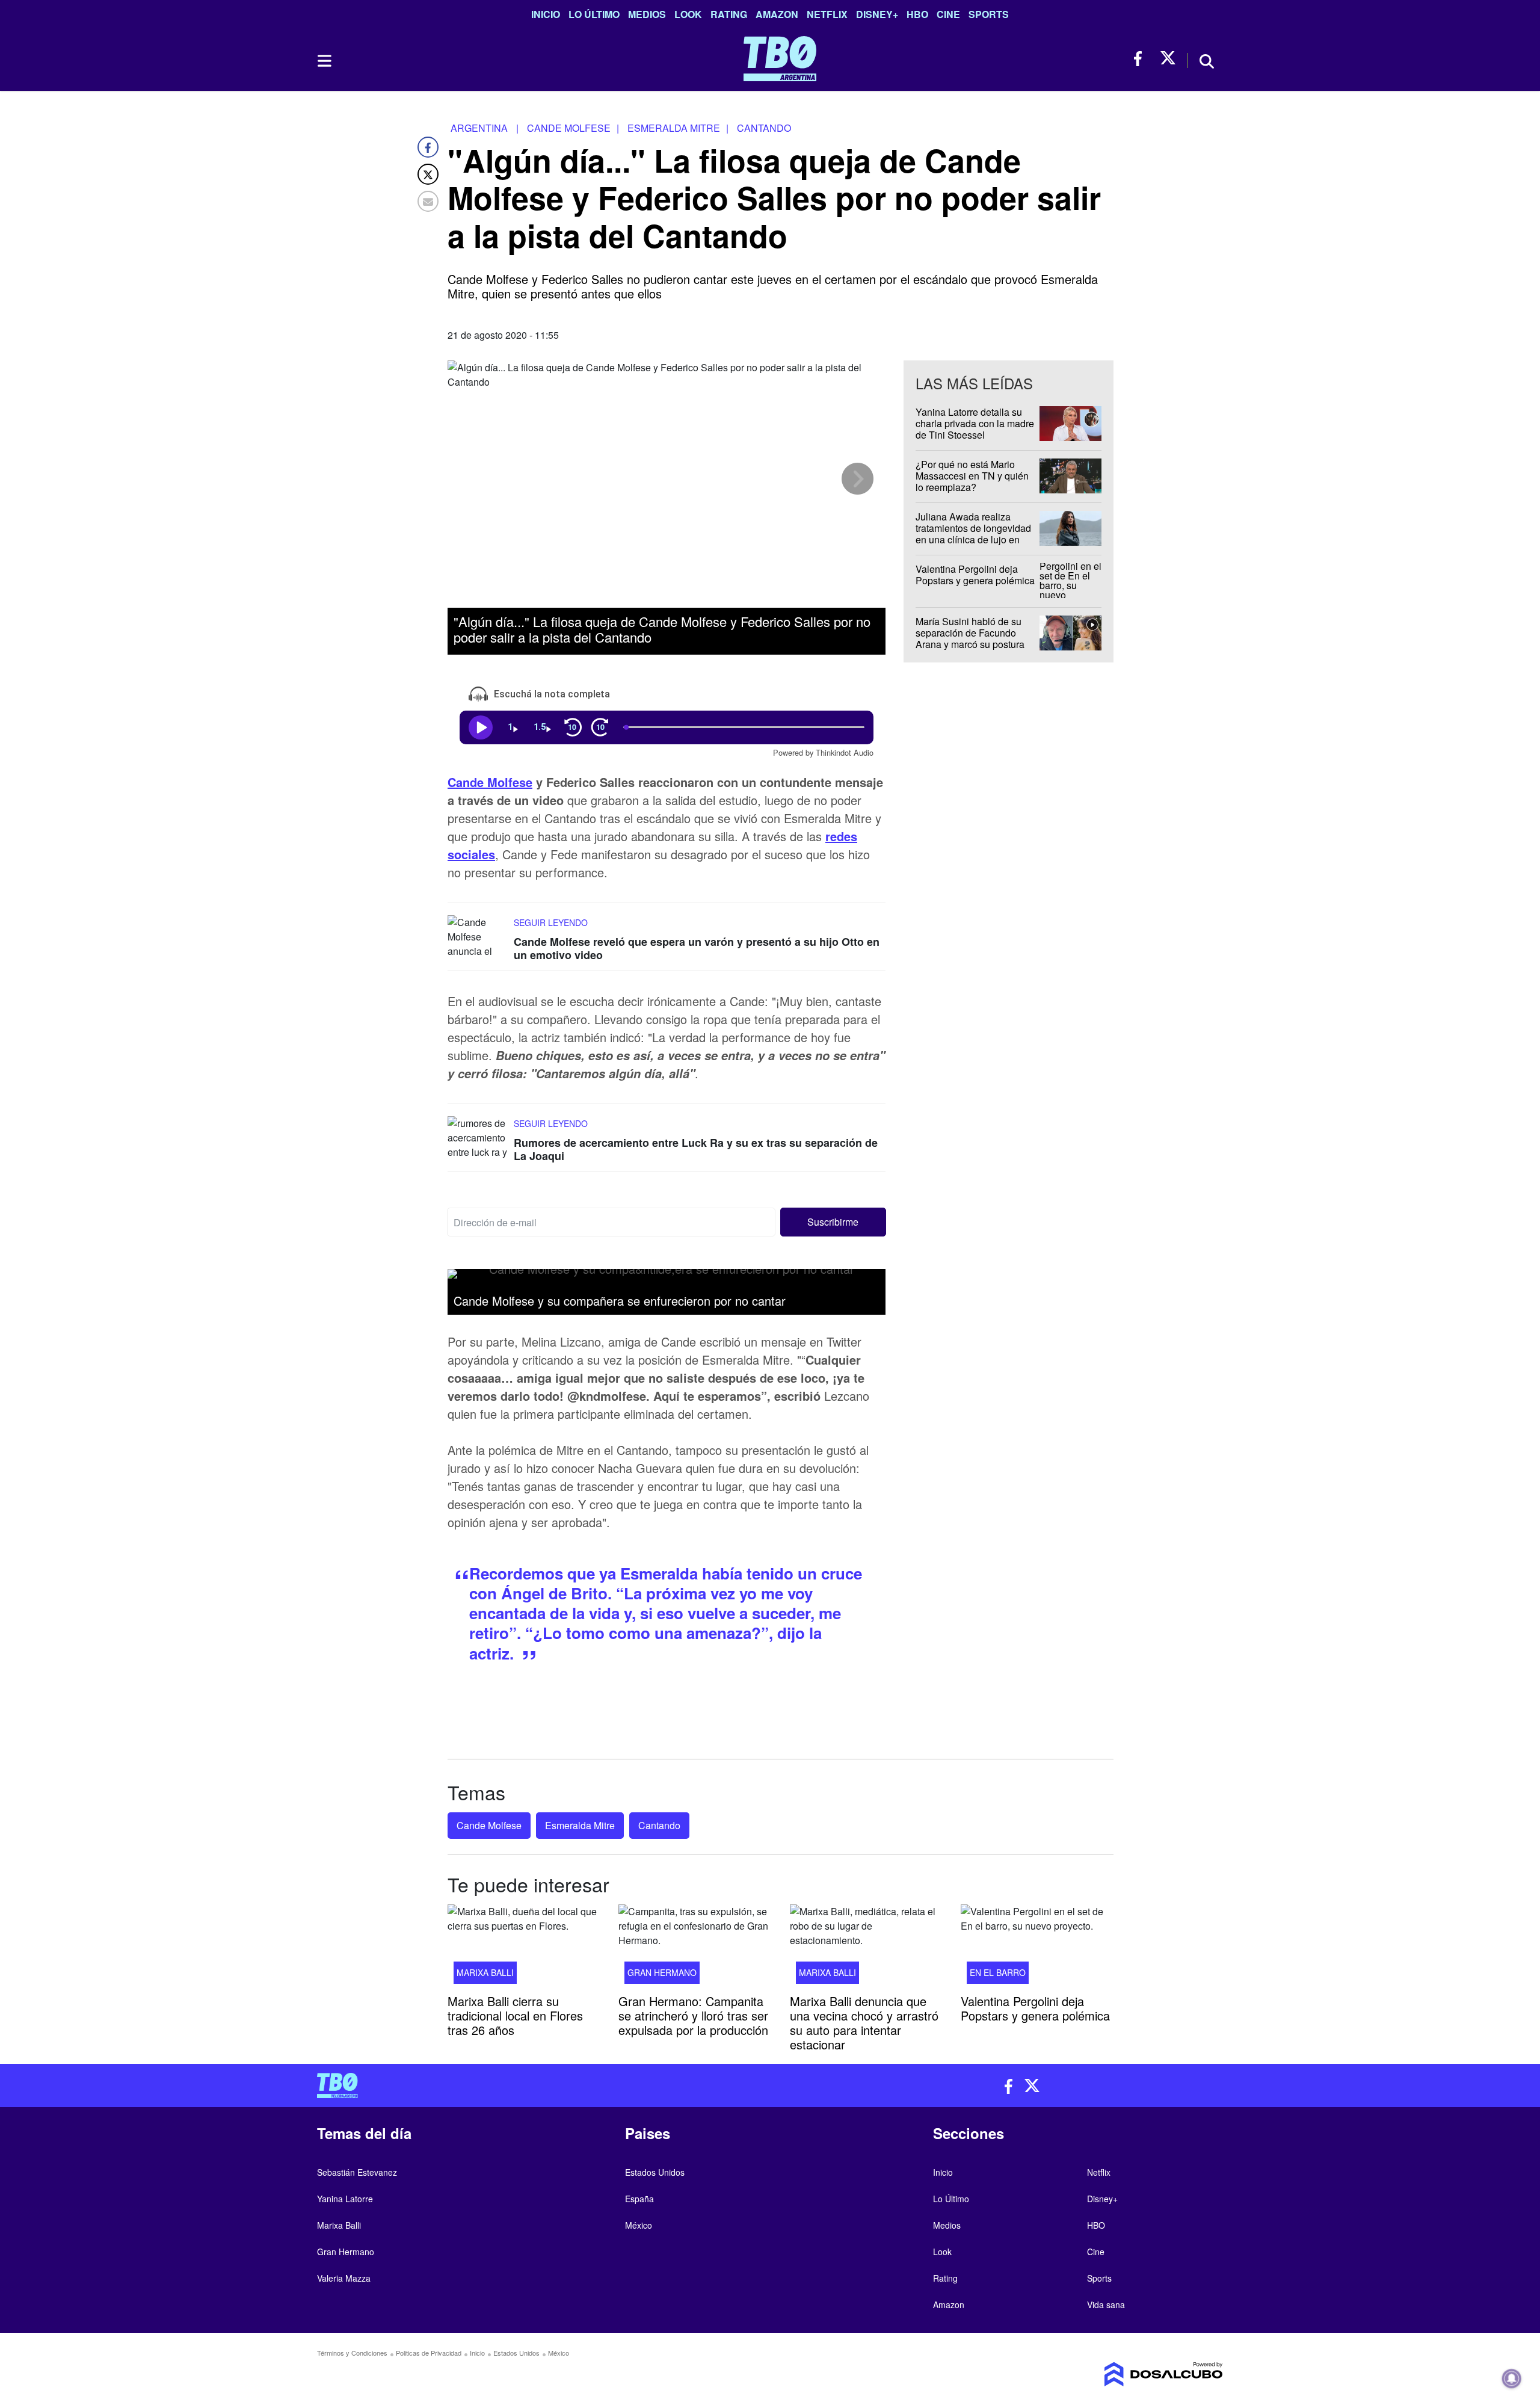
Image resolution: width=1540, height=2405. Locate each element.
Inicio (546, 14)
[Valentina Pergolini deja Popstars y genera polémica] (1037, 1948)
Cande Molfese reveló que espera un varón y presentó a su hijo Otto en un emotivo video (697, 948)
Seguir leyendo (551, 922)
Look (688, 14)
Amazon (777, 14)
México (639, 2225)
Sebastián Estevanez (357, 2172)
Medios (647, 14)
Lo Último (594, 14)
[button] (833, 1223)
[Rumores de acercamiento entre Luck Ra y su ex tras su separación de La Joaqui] (478, 1139)
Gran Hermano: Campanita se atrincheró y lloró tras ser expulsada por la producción (693, 2015)
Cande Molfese (490, 782)
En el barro (998, 1972)
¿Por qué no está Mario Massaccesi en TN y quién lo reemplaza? (972, 476)
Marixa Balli (485, 1972)
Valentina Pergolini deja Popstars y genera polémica (975, 575)
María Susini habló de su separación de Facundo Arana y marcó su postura (970, 633)
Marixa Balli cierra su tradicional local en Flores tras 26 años (515, 2015)
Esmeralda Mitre (580, 1825)
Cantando (659, 1825)
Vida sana (1106, 2305)
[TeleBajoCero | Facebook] (1141, 59)
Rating (729, 14)
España (639, 2199)
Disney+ (877, 14)
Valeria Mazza (344, 2278)
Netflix (827, 14)
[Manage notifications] (1512, 2379)
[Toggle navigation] (324, 61)
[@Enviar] (428, 201)
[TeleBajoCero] (539, 2085)
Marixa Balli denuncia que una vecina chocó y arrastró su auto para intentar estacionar (864, 2023)
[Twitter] (428, 174)
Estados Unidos (655, 2172)
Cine (948, 14)
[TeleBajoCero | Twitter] (1168, 59)
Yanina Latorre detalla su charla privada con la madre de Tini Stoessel (975, 423)
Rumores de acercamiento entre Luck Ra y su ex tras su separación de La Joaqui (696, 1149)
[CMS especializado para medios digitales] (1116, 2374)
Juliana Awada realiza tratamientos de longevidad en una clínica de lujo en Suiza (973, 534)
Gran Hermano (662, 1972)
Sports (989, 14)
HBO (917, 14)
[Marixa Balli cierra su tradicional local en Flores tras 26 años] (524, 1948)
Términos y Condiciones (352, 2353)
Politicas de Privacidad (429, 2353)
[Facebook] (428, 147)
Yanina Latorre (345, 2199)
